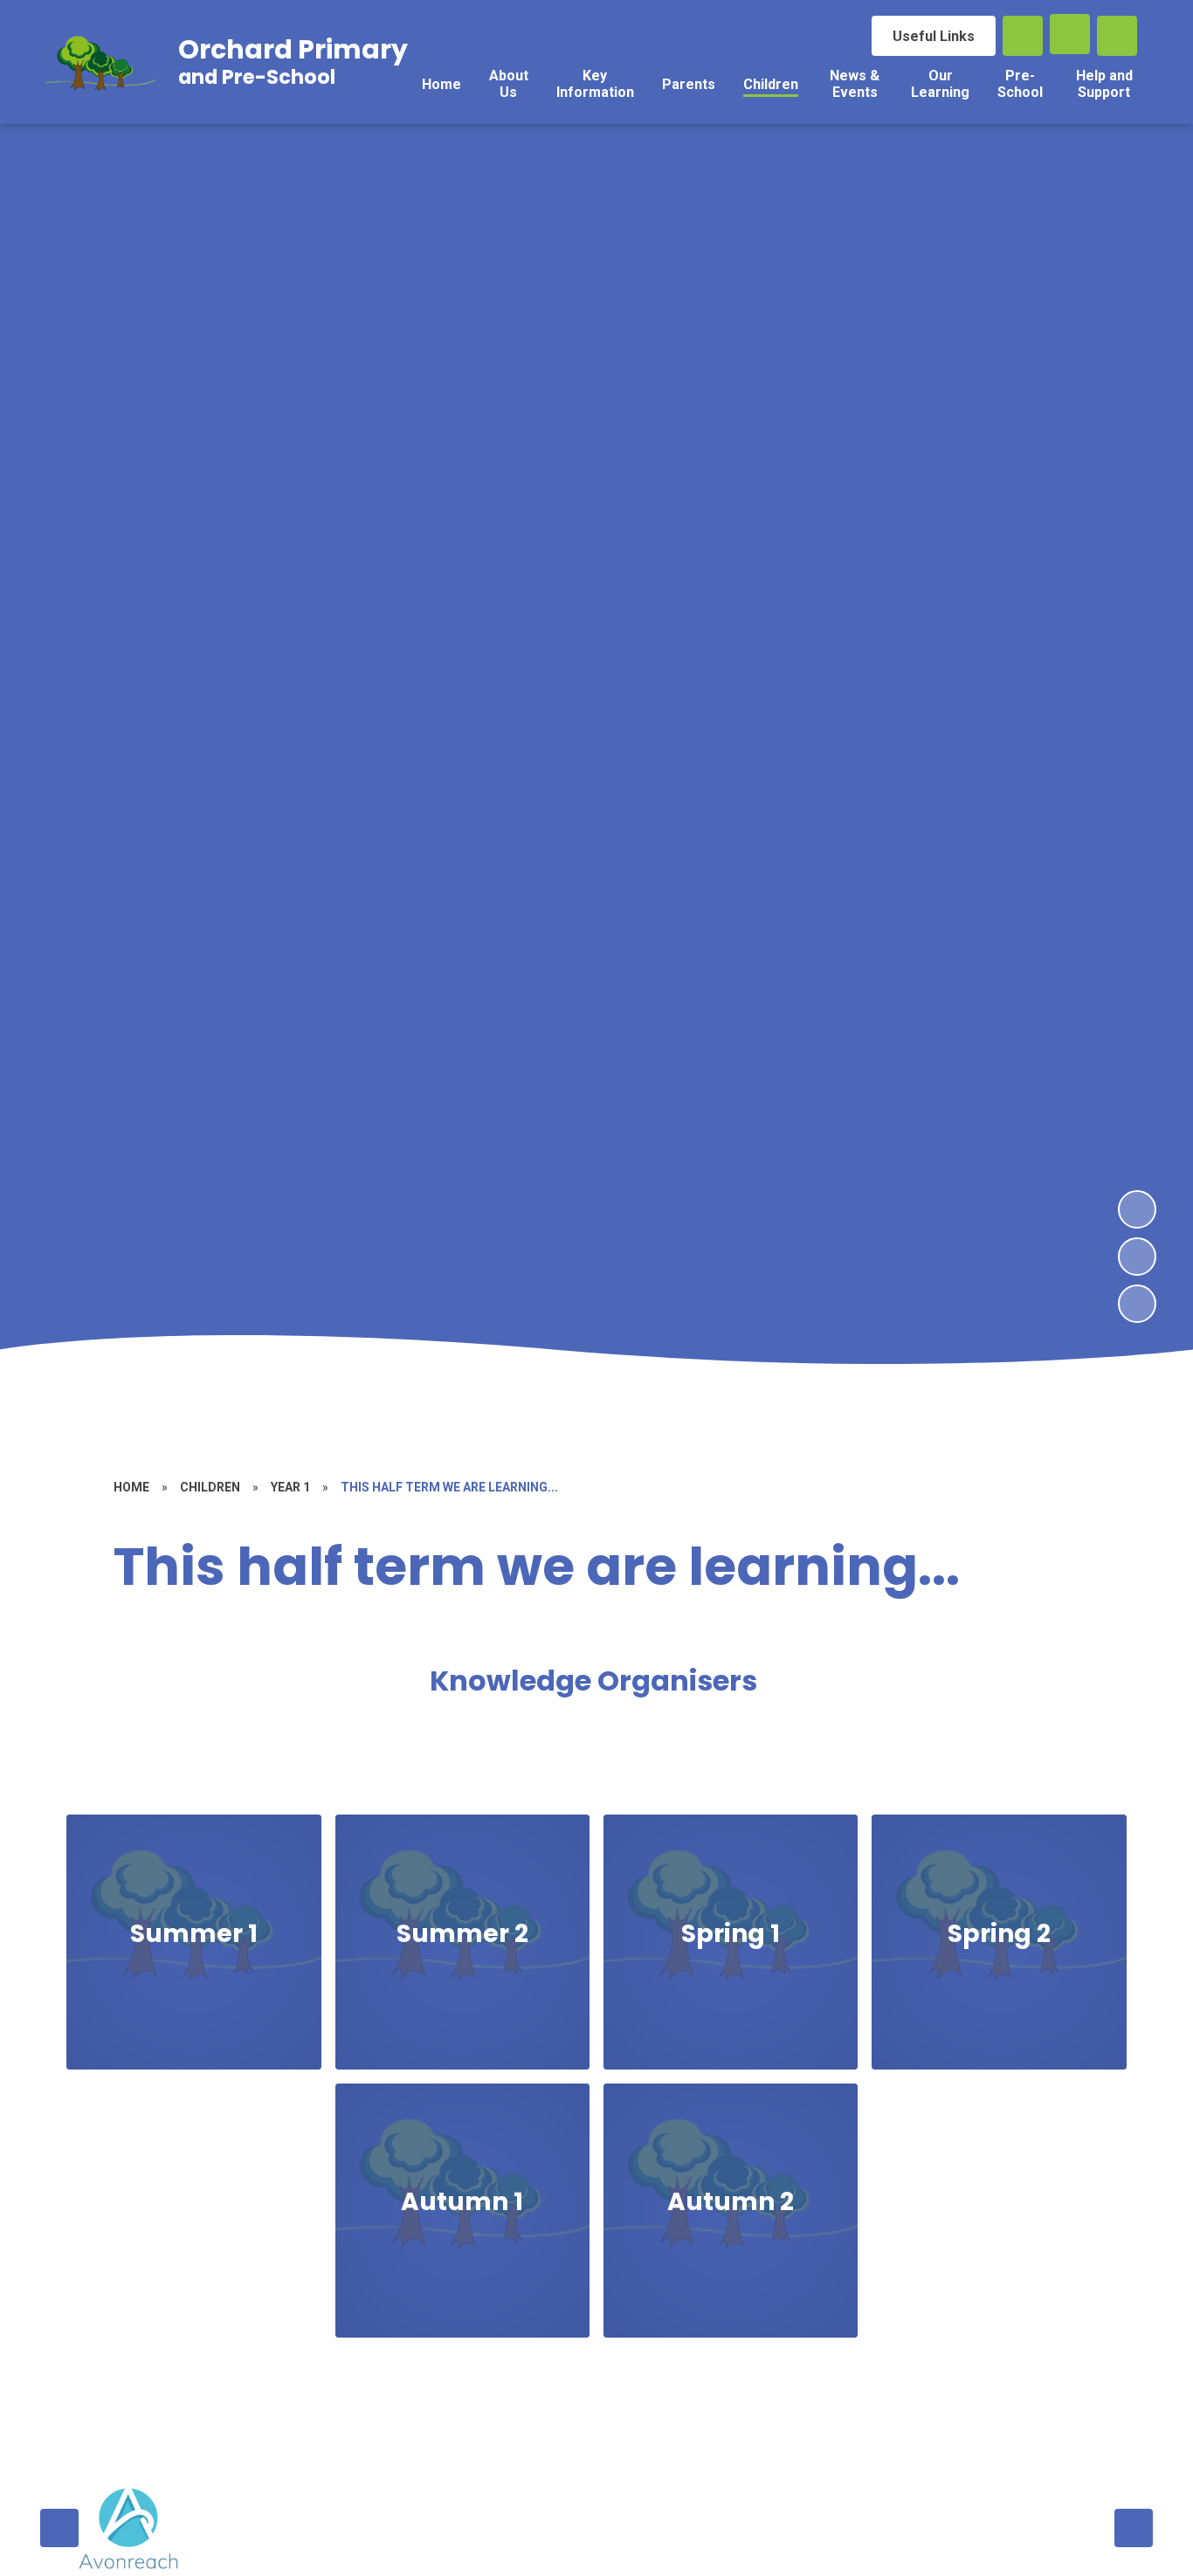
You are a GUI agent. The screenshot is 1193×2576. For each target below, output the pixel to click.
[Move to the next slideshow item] (1137, 1209)
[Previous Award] (59, 2528)
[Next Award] (1134, 2528)
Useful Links (934, 36)
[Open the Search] (1023, 36)
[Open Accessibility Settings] (1117, 36)
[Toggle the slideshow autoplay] (1137, 1304)
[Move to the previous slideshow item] (1137, 1257)
